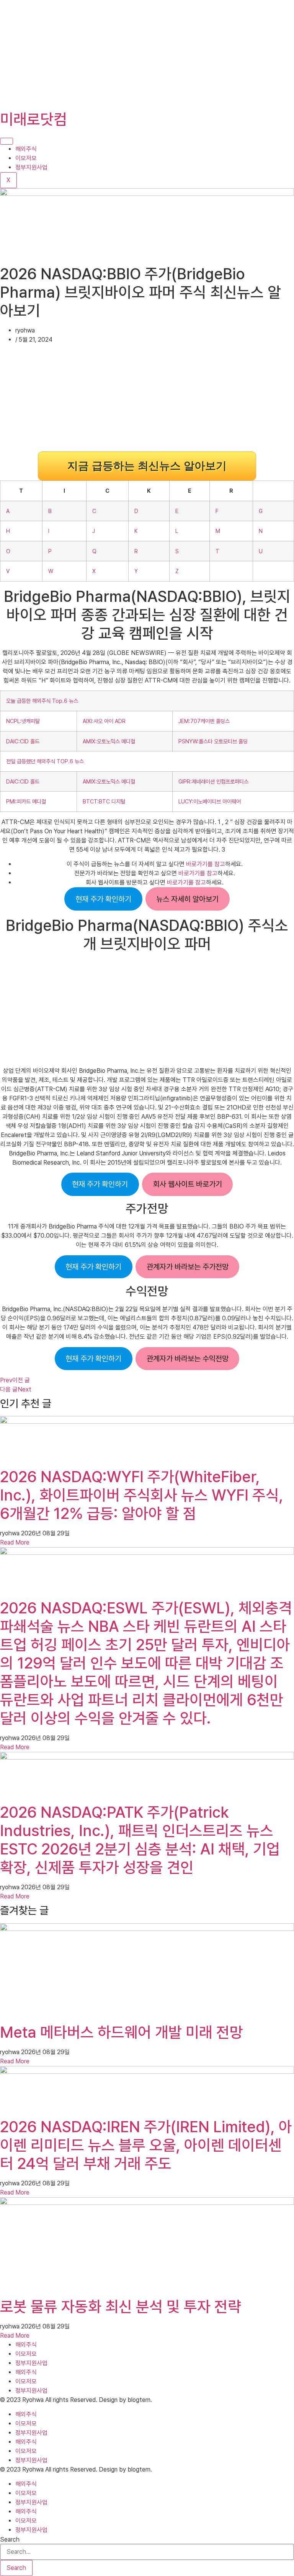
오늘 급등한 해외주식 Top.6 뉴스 (42, 701)
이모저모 (26, 158)
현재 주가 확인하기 (103, 899)
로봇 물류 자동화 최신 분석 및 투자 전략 (121, 2307)
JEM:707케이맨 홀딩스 (204, 721)
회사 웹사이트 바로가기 (188, 1184)
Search (10, 2540)
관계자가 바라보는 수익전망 (188, 1359)
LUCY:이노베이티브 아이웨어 (210, 801)
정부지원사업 (31, 167)
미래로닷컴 (33, 119)
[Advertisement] (147, 54)
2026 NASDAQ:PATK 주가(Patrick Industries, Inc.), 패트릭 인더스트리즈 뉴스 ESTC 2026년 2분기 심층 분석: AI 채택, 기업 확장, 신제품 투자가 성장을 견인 (140, 1840)
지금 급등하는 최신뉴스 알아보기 (147, 466)
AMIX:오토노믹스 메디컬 (109, 741)
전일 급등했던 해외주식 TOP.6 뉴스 (45, 761)
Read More (15, 1542)
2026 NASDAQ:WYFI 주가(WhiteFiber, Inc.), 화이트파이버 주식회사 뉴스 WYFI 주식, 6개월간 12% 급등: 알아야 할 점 (142, 1495)
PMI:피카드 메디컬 (26, 801)
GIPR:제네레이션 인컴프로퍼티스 (213, 781)
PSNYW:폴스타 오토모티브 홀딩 (213, 741)
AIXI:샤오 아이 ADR (104, 721)
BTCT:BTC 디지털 (104, 801)
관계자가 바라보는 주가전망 (188, 1267)
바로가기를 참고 (206, 864)
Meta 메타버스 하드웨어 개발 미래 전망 (122, 2032)
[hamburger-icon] (7, 141)
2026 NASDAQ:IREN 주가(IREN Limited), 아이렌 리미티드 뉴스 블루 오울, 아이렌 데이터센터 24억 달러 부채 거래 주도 (146, 2145)
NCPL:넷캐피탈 (23, 721)
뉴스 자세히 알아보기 (187, 899)
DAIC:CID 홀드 (23, 741)
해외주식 (26, 149)
